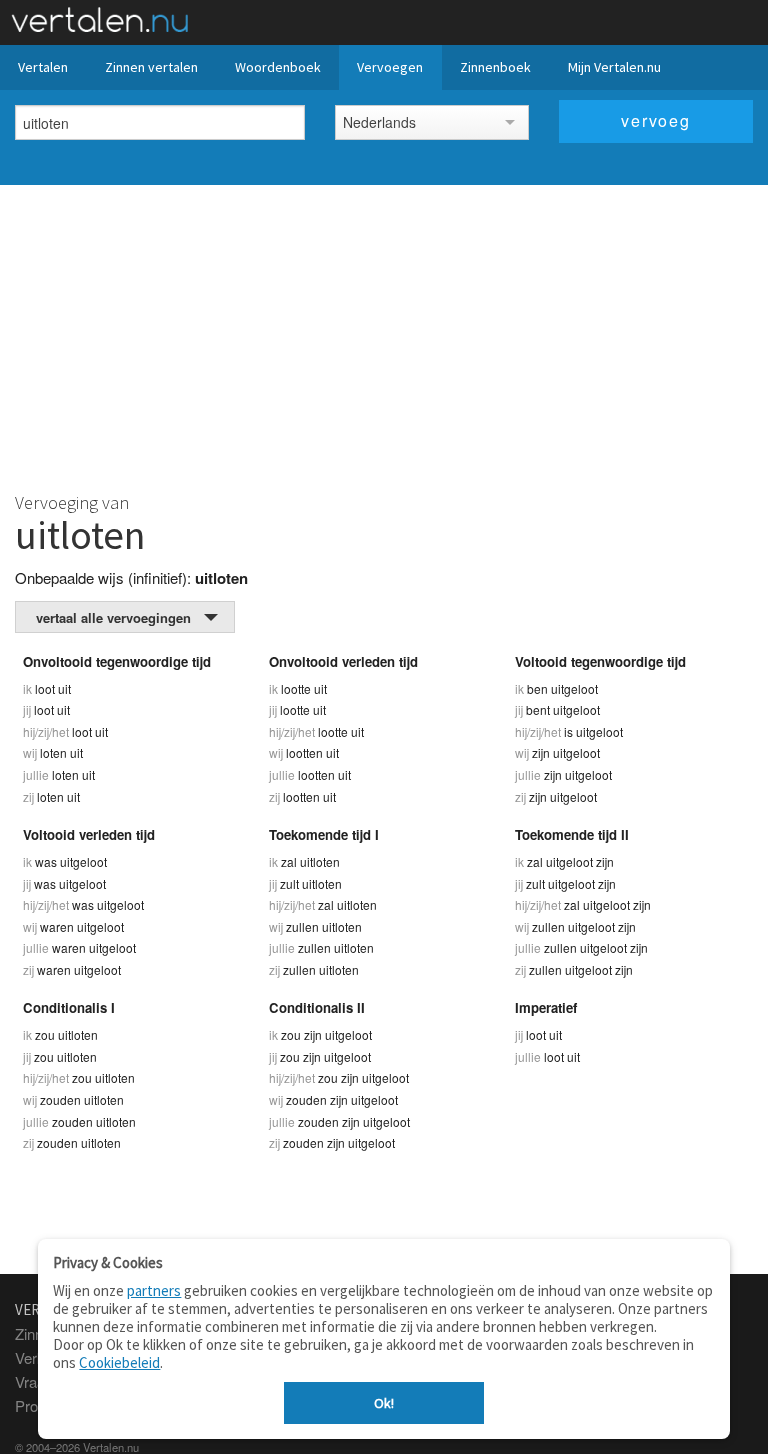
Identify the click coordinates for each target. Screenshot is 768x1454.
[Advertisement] (384, 335)
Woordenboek (278, 67)
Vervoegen (390, 67)
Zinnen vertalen (151, 67)
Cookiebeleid (119, 1362)
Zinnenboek (495, 67)
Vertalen (43, 67)
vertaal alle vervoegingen (113, 617)
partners (154, 1290)
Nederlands (379, 122)
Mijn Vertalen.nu (614, 67)
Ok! (384, 1403)
